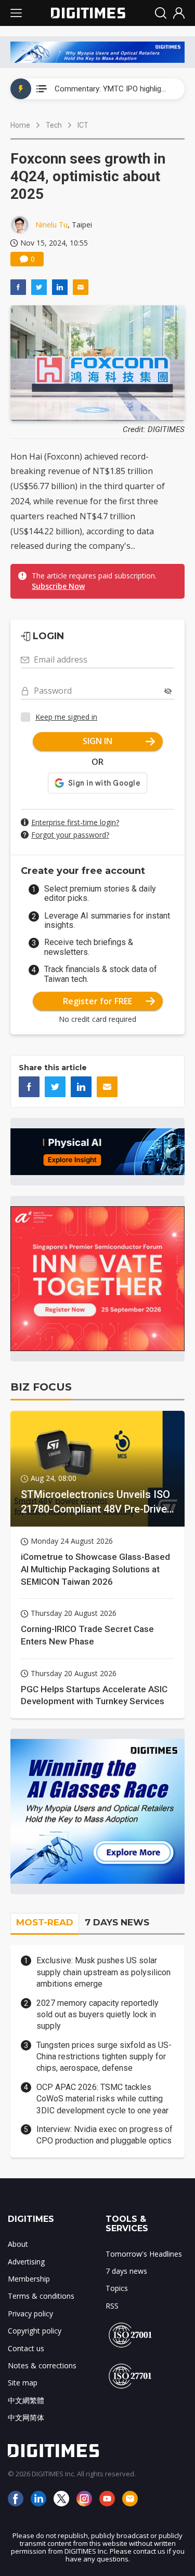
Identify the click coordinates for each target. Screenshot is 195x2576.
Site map (23, 2383)
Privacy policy (30, 2314)
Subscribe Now (58, 586)
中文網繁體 (26, 2400)
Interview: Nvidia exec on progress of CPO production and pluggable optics (105, 2135)
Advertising (26, 2262)
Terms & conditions (41, 2296)
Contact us (26, 2348)
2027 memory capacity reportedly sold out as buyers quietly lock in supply (97, 2015)
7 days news (126, 2271)
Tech (54, 125)
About (18, 2244)
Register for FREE (97, 1001)
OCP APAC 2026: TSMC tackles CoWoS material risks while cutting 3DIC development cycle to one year (102, 2099)
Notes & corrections (42, 2365)
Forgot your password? (70, 835)
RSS (112, 2306)
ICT (83, 125)
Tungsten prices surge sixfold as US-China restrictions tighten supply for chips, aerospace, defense (104, 2057)
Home (20, 125)
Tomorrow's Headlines (144, 2254)
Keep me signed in (66, 717)
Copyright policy (35, 2331)
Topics (117, 2288)
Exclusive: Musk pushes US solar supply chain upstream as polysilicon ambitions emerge (103, 1972)
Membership (29, 2279)
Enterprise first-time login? (75, 822)
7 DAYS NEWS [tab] (117, 1922)
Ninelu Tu (51, 225)
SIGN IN (97, 741)
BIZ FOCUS (41, 1387)
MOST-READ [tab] (45, 1922)
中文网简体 (26, 2417)
